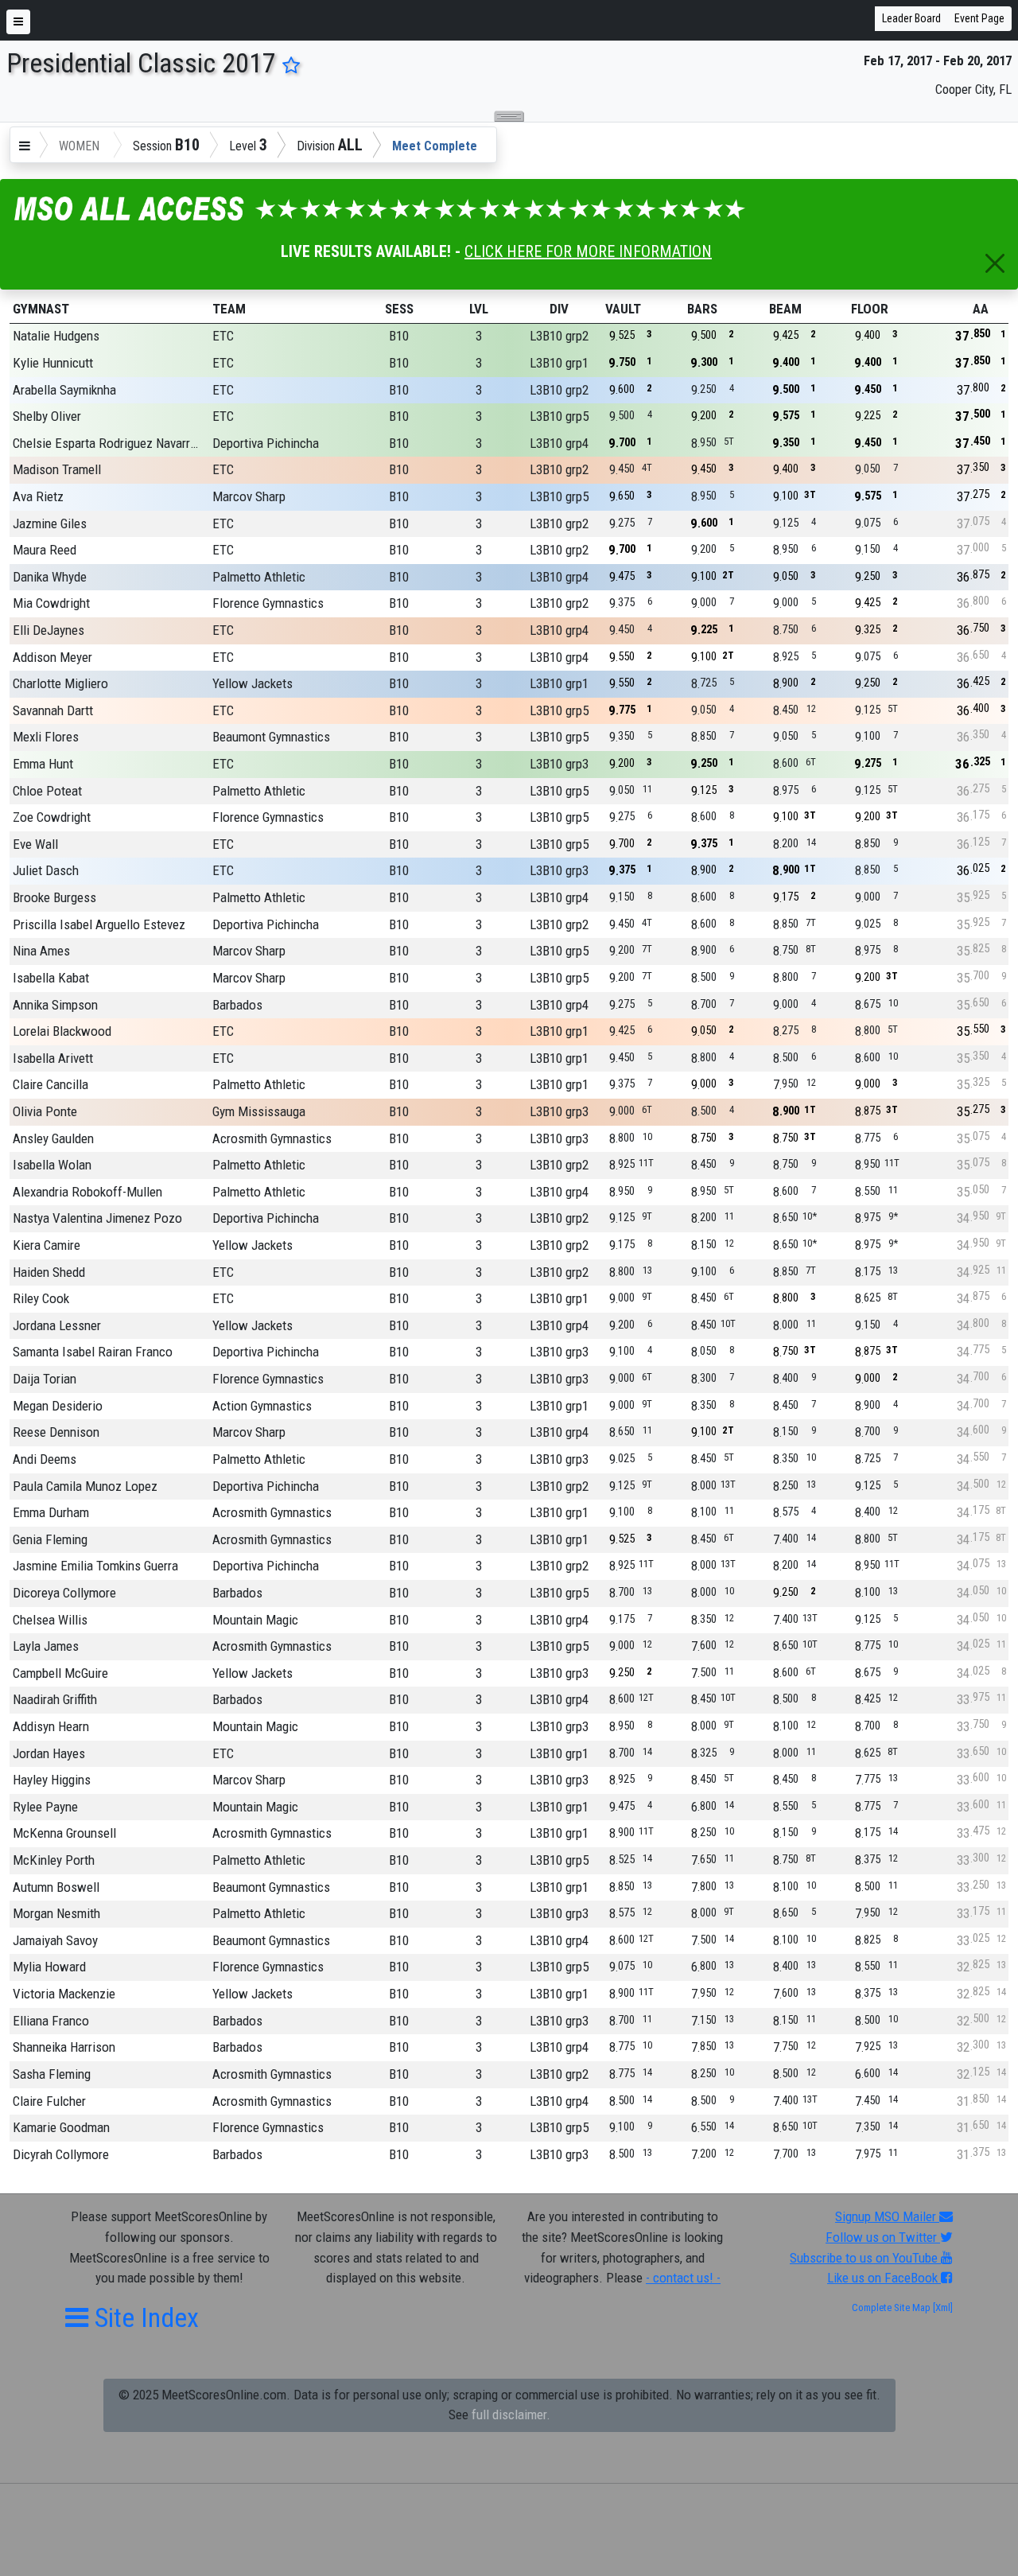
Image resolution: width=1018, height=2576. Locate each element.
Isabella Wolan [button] (52, 1165)
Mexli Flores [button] (46, 737)
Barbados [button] (237, 1005)
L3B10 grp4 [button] (559, 443)
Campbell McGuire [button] (60, 1673)
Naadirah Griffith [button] (55, 1699)
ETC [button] (223, 336)
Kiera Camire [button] (47, 1245)
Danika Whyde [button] (50, 577)
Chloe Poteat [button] (47, 791)
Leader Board (911, 18)
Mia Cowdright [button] (51, 603)
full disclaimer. (511, 2415)
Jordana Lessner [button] (57, 1325)
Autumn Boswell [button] (56, 1887)
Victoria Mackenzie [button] (64, 1994)
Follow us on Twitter (883, 2237)
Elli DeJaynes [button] (49, 630)
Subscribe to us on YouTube (865, 2258)
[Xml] (942, 2308)
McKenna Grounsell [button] (64, 1833)
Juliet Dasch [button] (46, 870)
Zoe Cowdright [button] (52, 817)
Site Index (144, 2317)
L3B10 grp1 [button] (559, 363)
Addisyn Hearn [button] (51, 1726)
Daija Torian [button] (45, 1379)
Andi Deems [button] (45, 1459)
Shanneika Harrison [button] (64, 2047)
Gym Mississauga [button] (259, 1111)
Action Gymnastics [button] (262, 1406)
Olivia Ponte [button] (45, 1111)
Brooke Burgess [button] (54, 897)
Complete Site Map (891, 2308)
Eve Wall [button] (35, 844)
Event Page (979, 18)
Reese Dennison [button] (56, 1432)
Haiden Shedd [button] (49, 1272)
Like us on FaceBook (884, 2278)
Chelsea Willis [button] (50, 1620)
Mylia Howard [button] (49, 1967)
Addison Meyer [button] (52, 657)
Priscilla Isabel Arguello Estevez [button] (99, 924)
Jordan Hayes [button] (49, 1753)
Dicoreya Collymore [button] (64, 1593)
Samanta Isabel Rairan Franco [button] (93, 1352)
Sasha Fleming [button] (52, 2074)
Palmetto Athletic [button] (259, 577)
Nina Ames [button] (41, 951)
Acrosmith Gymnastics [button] (272, 1138)
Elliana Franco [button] (51, 2021)
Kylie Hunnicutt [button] (53, 363)
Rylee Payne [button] (45, 1807)
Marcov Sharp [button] (249, 496)
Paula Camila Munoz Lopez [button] (85, 1486)
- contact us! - (683, 2278)
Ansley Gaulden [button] (53, 1138)
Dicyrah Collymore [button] (61, 2154)
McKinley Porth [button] (54, 1860)
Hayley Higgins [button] (52, 1780)
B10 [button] (399, 336)
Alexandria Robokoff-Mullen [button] (87, 1192)
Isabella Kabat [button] (51, 978)
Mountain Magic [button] (255, 1620)
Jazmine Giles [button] (50, 523)
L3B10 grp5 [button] (559, 416)
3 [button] (479, 336)
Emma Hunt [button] (43, 764)
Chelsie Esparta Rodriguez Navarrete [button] (107, 443)
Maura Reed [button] (45, 550)
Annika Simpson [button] (55, 1005)
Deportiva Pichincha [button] (266, 443)
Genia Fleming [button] (50, 1539)
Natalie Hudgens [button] (56, 336)
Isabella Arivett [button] (53, 1058)
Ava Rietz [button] (38, 496)
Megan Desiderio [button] (58, 1406)
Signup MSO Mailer (887, 2216)
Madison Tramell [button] (57, 469)
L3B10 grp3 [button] (559, 764)
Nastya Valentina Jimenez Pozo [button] (97, 1218)
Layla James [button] (46, 1646)
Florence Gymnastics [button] (268, 603)
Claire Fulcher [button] (49, 2101)
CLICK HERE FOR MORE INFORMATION (588, 251)
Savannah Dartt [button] (53, 710)
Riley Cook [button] (41, 1298)
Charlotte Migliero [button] (60, 683)
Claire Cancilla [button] (51, 1084)
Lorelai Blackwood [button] (62, 1031)
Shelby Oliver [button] (47, 416)
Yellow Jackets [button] (253, 683)
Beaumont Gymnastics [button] (271, 737)
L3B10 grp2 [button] (559, 336)
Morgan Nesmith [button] (56, 1913)
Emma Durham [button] (51, 1512)
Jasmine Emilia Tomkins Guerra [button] (95, 1566)
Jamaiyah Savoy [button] (55, 1940)
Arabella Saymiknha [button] (64, 390)
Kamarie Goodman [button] (61, 2127)
